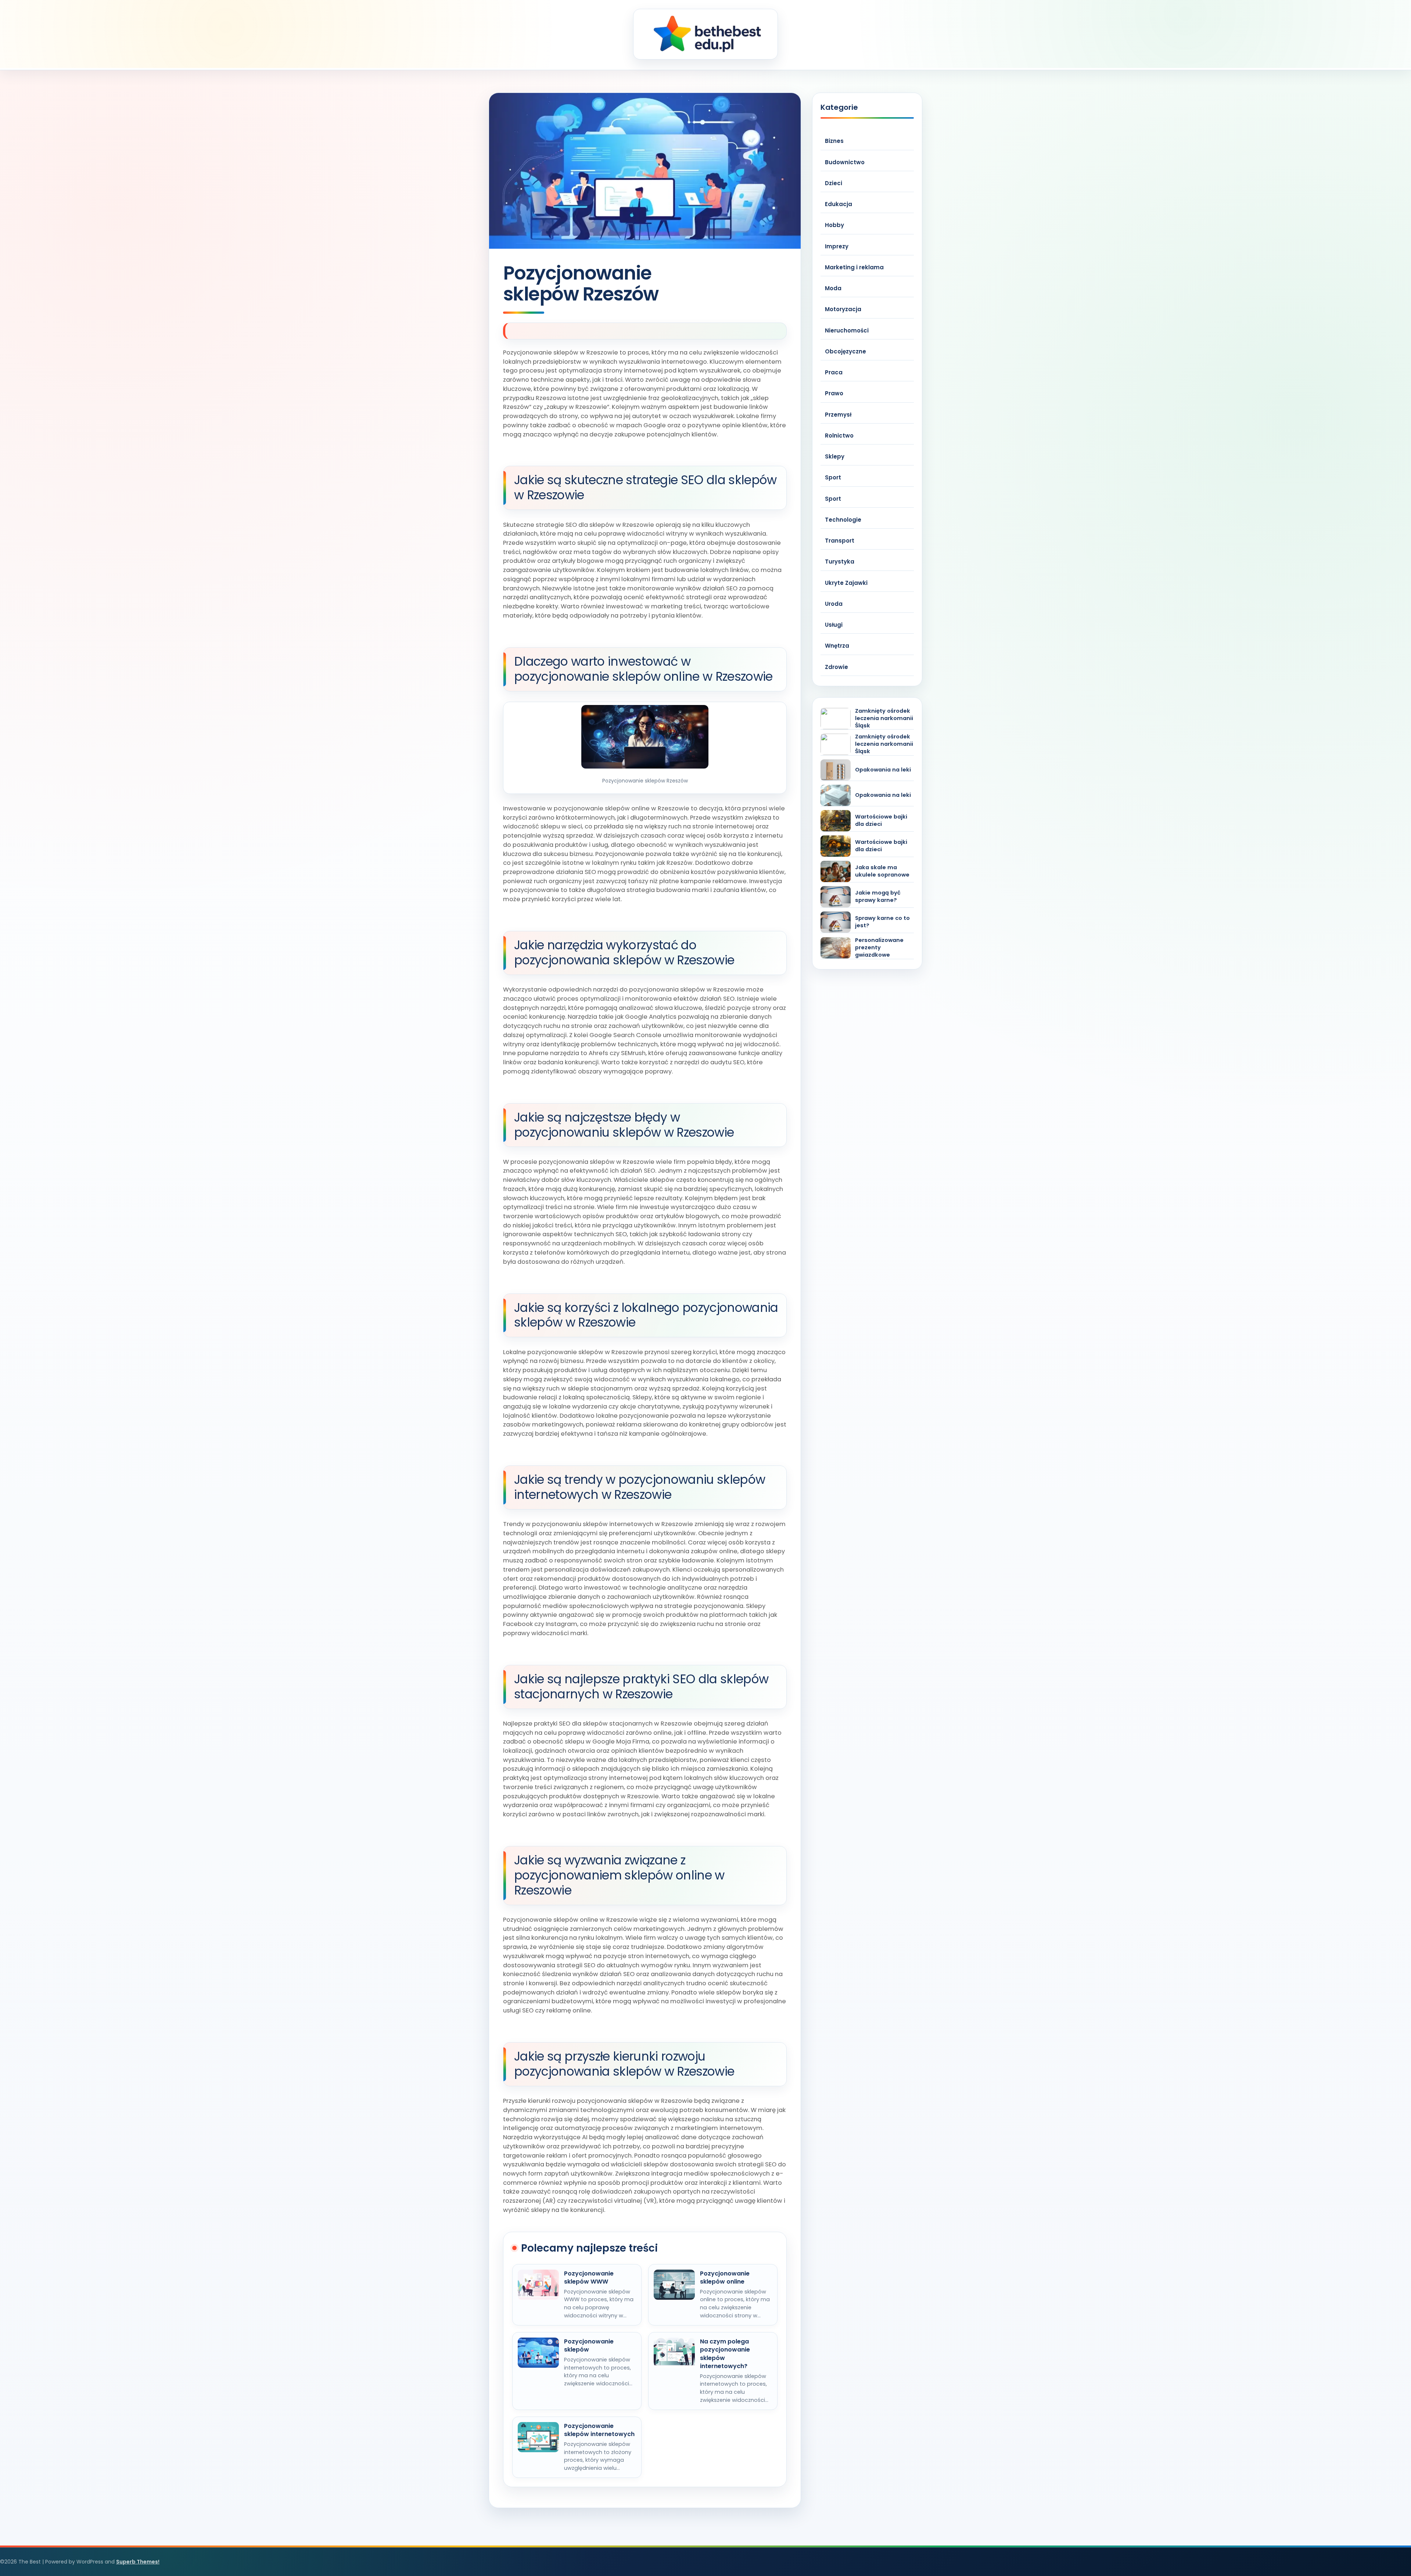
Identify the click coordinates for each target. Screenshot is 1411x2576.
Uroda (834, 604)
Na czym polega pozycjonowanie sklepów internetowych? (725, 2354)
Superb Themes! (138, 2562)
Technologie (843, 520)
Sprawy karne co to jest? (882, 922)
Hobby (834, 225)
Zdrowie (836, 667)
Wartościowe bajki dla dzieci (881, 821)
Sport (833, 477)
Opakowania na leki (883, 770)
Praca (834, 372)
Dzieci (834, 183)
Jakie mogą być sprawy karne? (878, 897)
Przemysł (838, 415)
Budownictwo (845, 162)
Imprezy (837, 246)
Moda (833, 288)
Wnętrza (837, 646)
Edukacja (839, 204)
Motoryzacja (843, 309)
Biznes (834, 141)
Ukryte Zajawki (846, 583)
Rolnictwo (839, 436)
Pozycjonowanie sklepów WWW (589, 2278)
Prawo (834, 393)
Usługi (834, 625)
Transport (840, 541)
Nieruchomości (847, 330)
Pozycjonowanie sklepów (589, 2346)
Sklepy (835, 456)
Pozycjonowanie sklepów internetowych (599, 2430)
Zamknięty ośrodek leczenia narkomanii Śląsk (884, 718)
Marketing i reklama (854, 267)
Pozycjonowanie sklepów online (725, 2278)
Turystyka (840, 562)
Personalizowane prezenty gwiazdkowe (879, 948)
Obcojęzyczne (845, 351)
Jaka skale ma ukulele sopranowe (882, 871)
